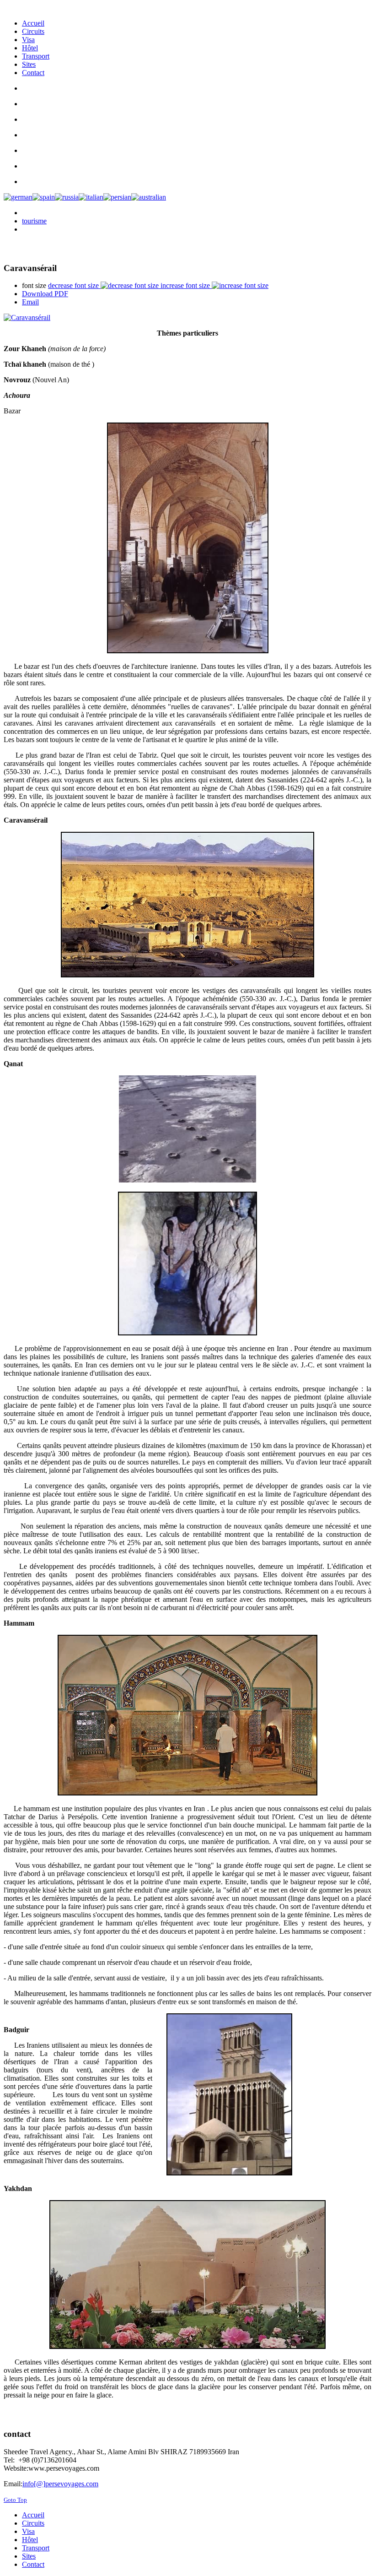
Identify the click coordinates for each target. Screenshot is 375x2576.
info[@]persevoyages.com (60, 2484)
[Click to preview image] (187, 318)
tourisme (34, 221)
